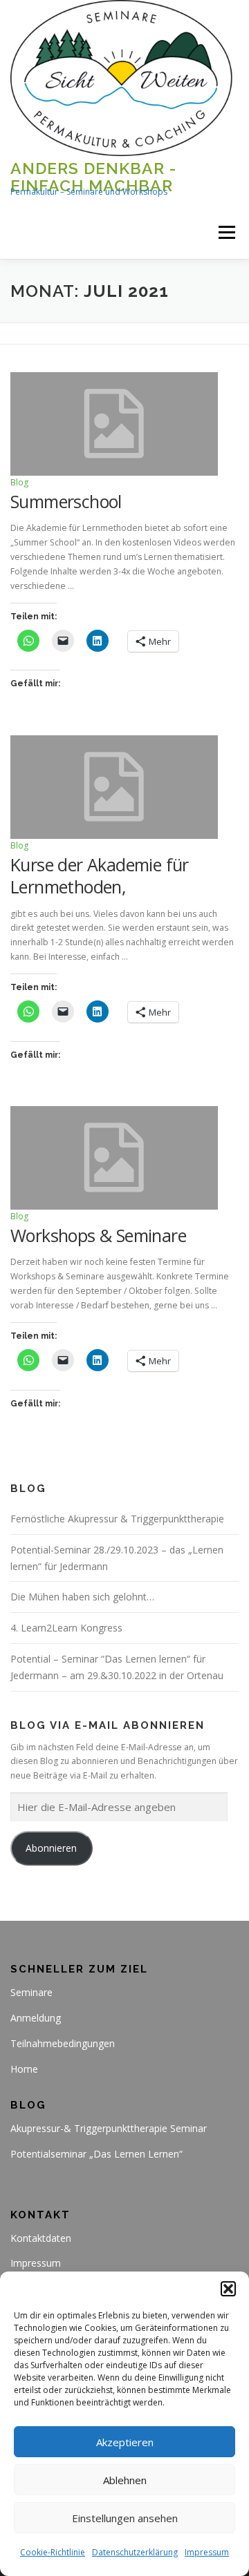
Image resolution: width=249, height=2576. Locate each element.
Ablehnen (125, 2480)
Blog (19, 482)
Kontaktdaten (41, 2238)
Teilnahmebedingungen (63, 2043)
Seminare (31, 1992)
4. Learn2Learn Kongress (66, 1628)
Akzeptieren (125, 2442)
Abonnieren (51, 1848)
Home (24, 2069)
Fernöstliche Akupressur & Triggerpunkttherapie (117, 1519)
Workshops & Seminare (98, 1235)
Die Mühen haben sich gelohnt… (82, 1597)
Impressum (207, 2552)
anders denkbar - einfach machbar (93, 176)
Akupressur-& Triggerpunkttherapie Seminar (109, 2128)
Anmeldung (36, 2018)
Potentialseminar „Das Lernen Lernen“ (96, 2154)
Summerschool (66, 501)
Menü (226, 233)
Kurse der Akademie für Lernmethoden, (100, 876)
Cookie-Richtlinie (53, 2552)
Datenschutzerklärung (135, 2552)
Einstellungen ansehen (125, 2518)
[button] (228, 2289)
